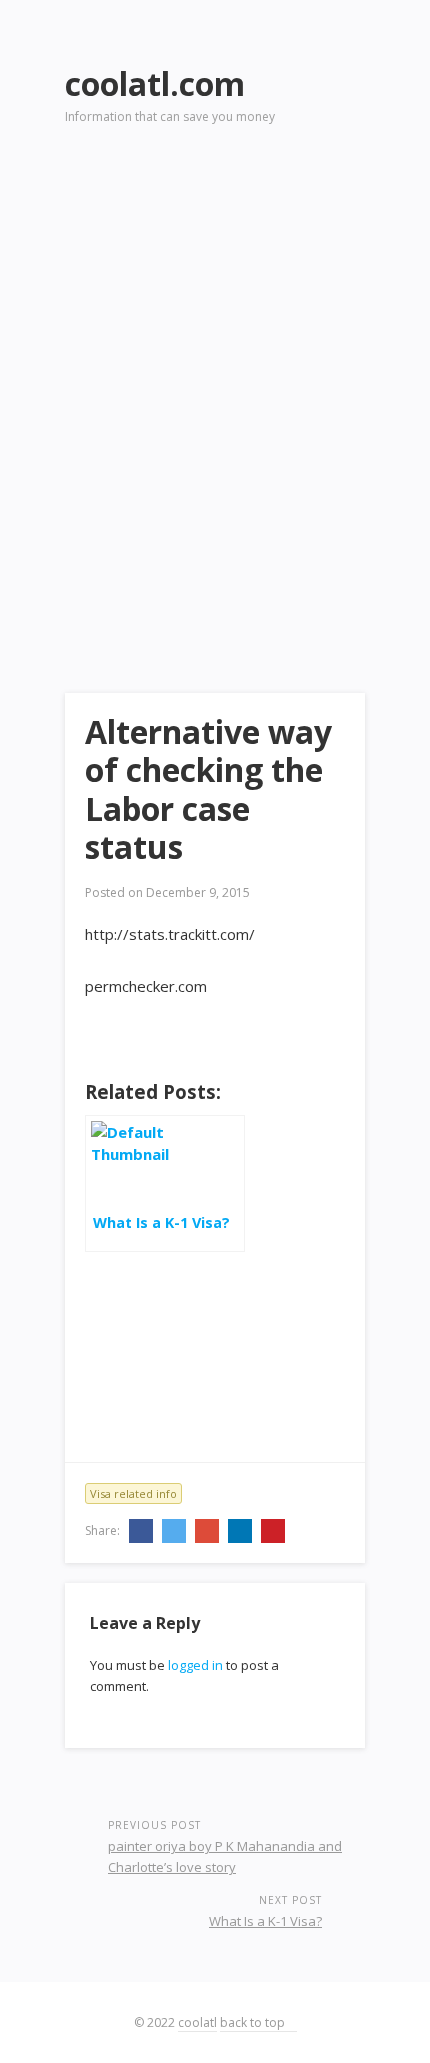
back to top (254, 2022)
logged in (195, 1665)
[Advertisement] (215, 381)
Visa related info (133, 1493)
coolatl (197, 2022)
